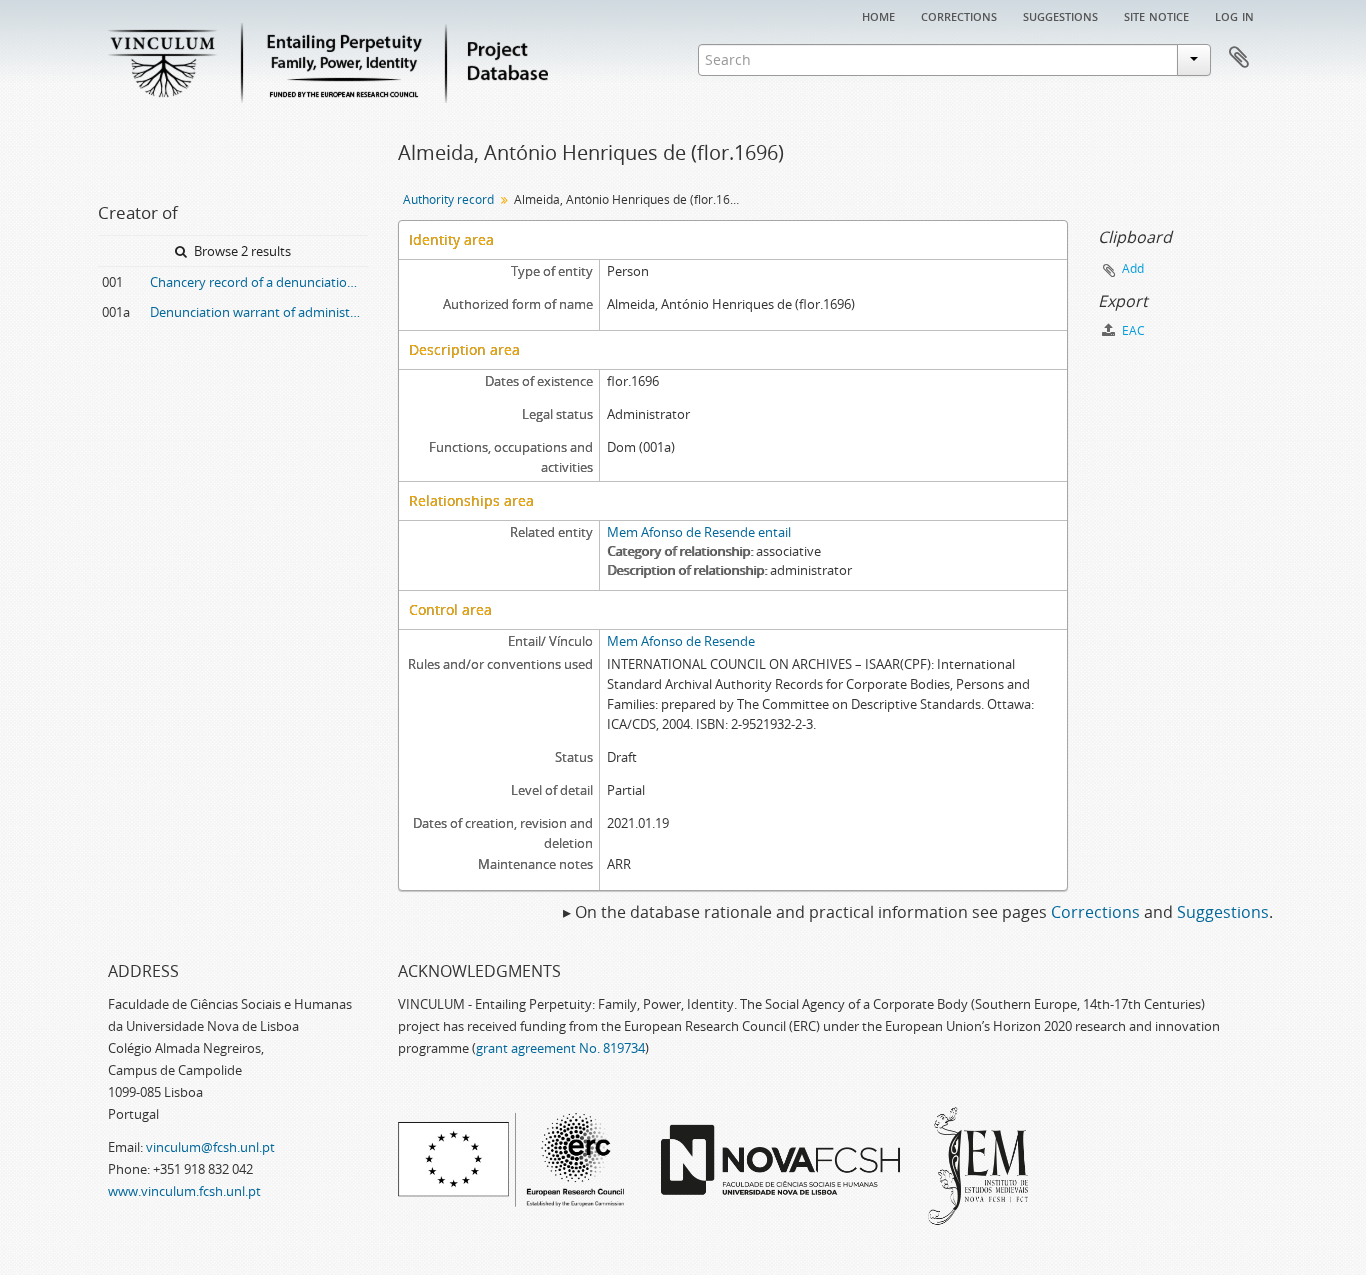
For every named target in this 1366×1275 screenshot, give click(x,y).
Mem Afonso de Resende (681, 641)
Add (1133, 268)
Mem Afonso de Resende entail (699, 532)
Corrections (959, 15)
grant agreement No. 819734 (560, 1048)
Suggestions (1060, 15)
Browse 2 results (241, 251)
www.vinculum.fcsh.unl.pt (184, 1191)
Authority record (448, 199)
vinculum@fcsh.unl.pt (210, 1147)
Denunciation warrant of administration (259, 312)
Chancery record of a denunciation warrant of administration (259, 282)
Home (878, 15)
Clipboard (1239, 58)
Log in (1234, 15)
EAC (1132, 330)
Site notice (1156, 15)
